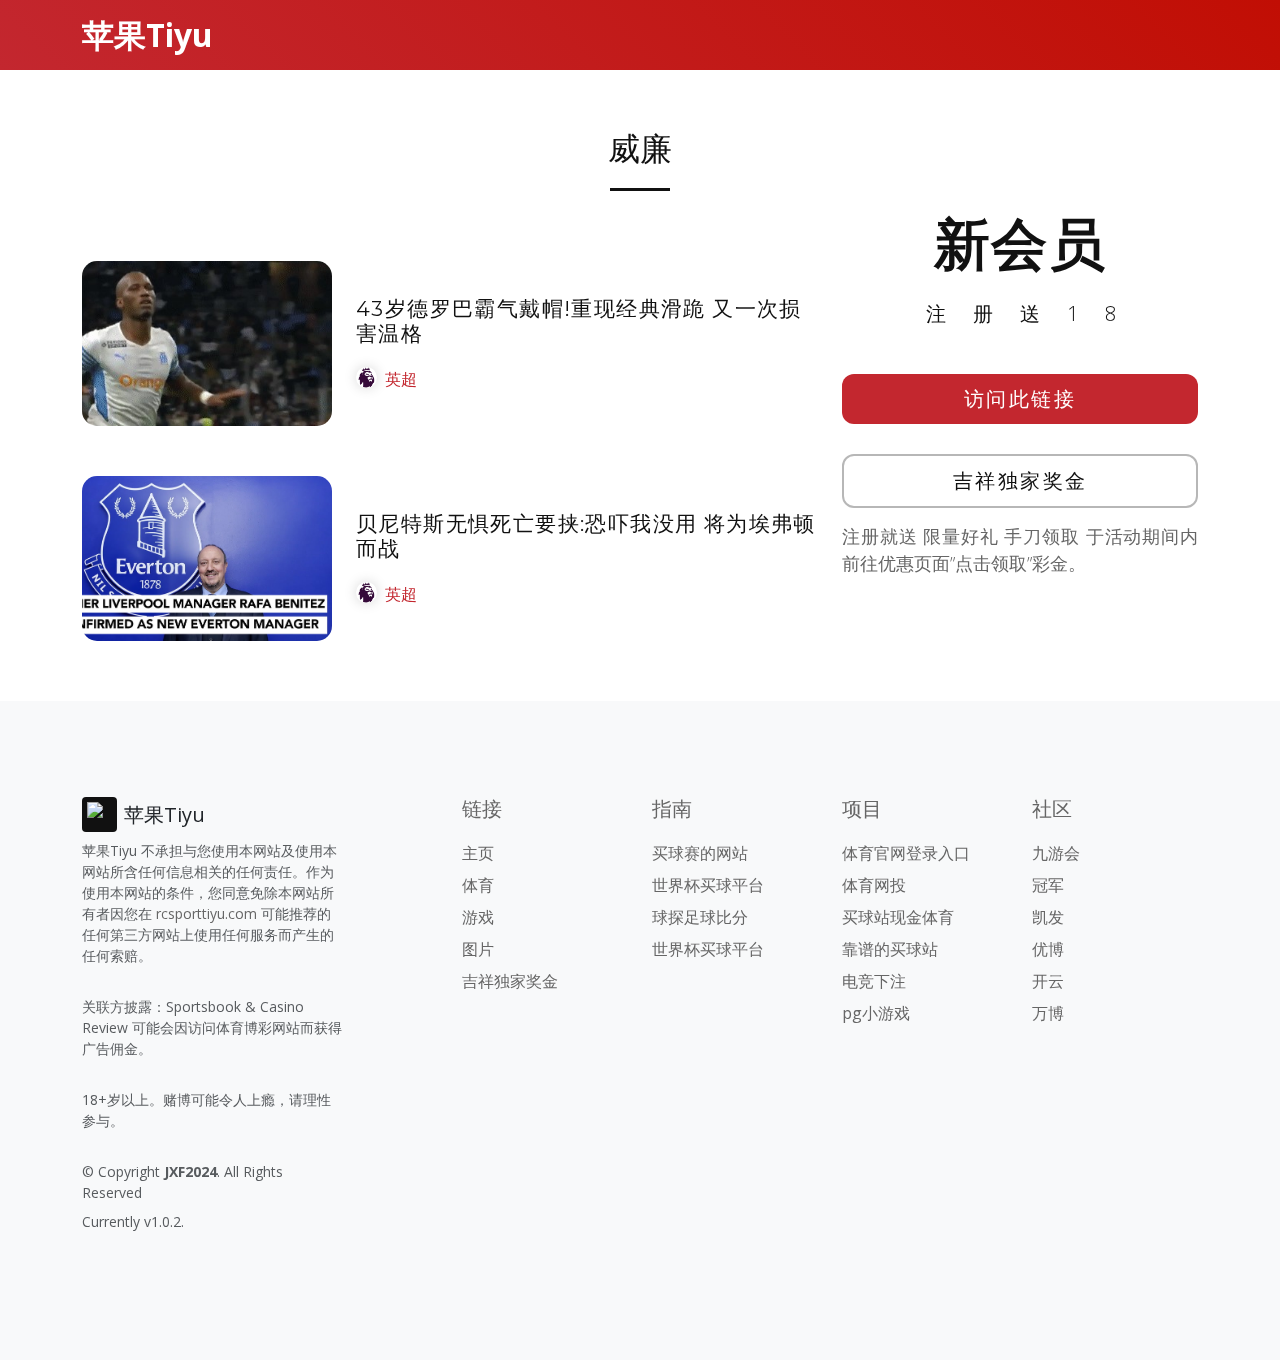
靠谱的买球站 (890, 949)
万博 (1048, 1013)
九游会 (1056, 853)
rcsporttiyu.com (206, 913)
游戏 (478, 917)
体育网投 (874, 885)
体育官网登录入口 (906, 853)
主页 (478, 853)
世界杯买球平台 (708, 885)
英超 (401, 379)
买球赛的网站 (700, 853)
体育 (478, 885)
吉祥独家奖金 (1020, 480)
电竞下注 (874, 981)
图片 (478, 949)
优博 (1048, 949)
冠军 (1048, 885)
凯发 (1048, 917)
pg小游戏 (876, 1013)
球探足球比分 (700, 917)
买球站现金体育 (898, 917)
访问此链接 (1020, 398)
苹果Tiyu (147, 34)
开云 (1048, 981)
